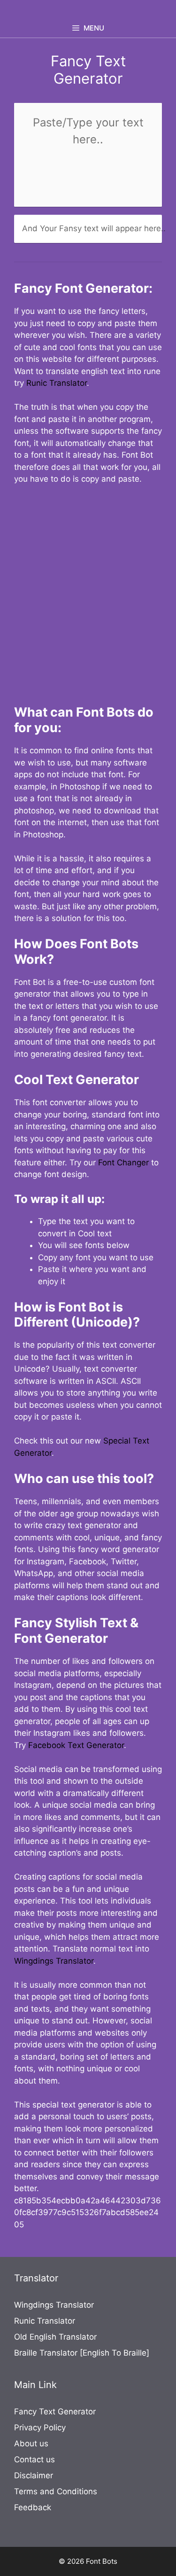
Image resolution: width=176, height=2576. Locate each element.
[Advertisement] (88, 589)
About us (31, 2443)
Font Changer (123, 1163)
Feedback (33, 2507)
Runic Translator (57, 383)
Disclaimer (34, 2475)
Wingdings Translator (54, 1961)
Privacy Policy (40, 2428)
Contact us (34, 2459)
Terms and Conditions (56, 2491)
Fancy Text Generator (55, 2412)
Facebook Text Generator (76, 1745)
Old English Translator (55, 2337)
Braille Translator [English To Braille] (82, 2353)
